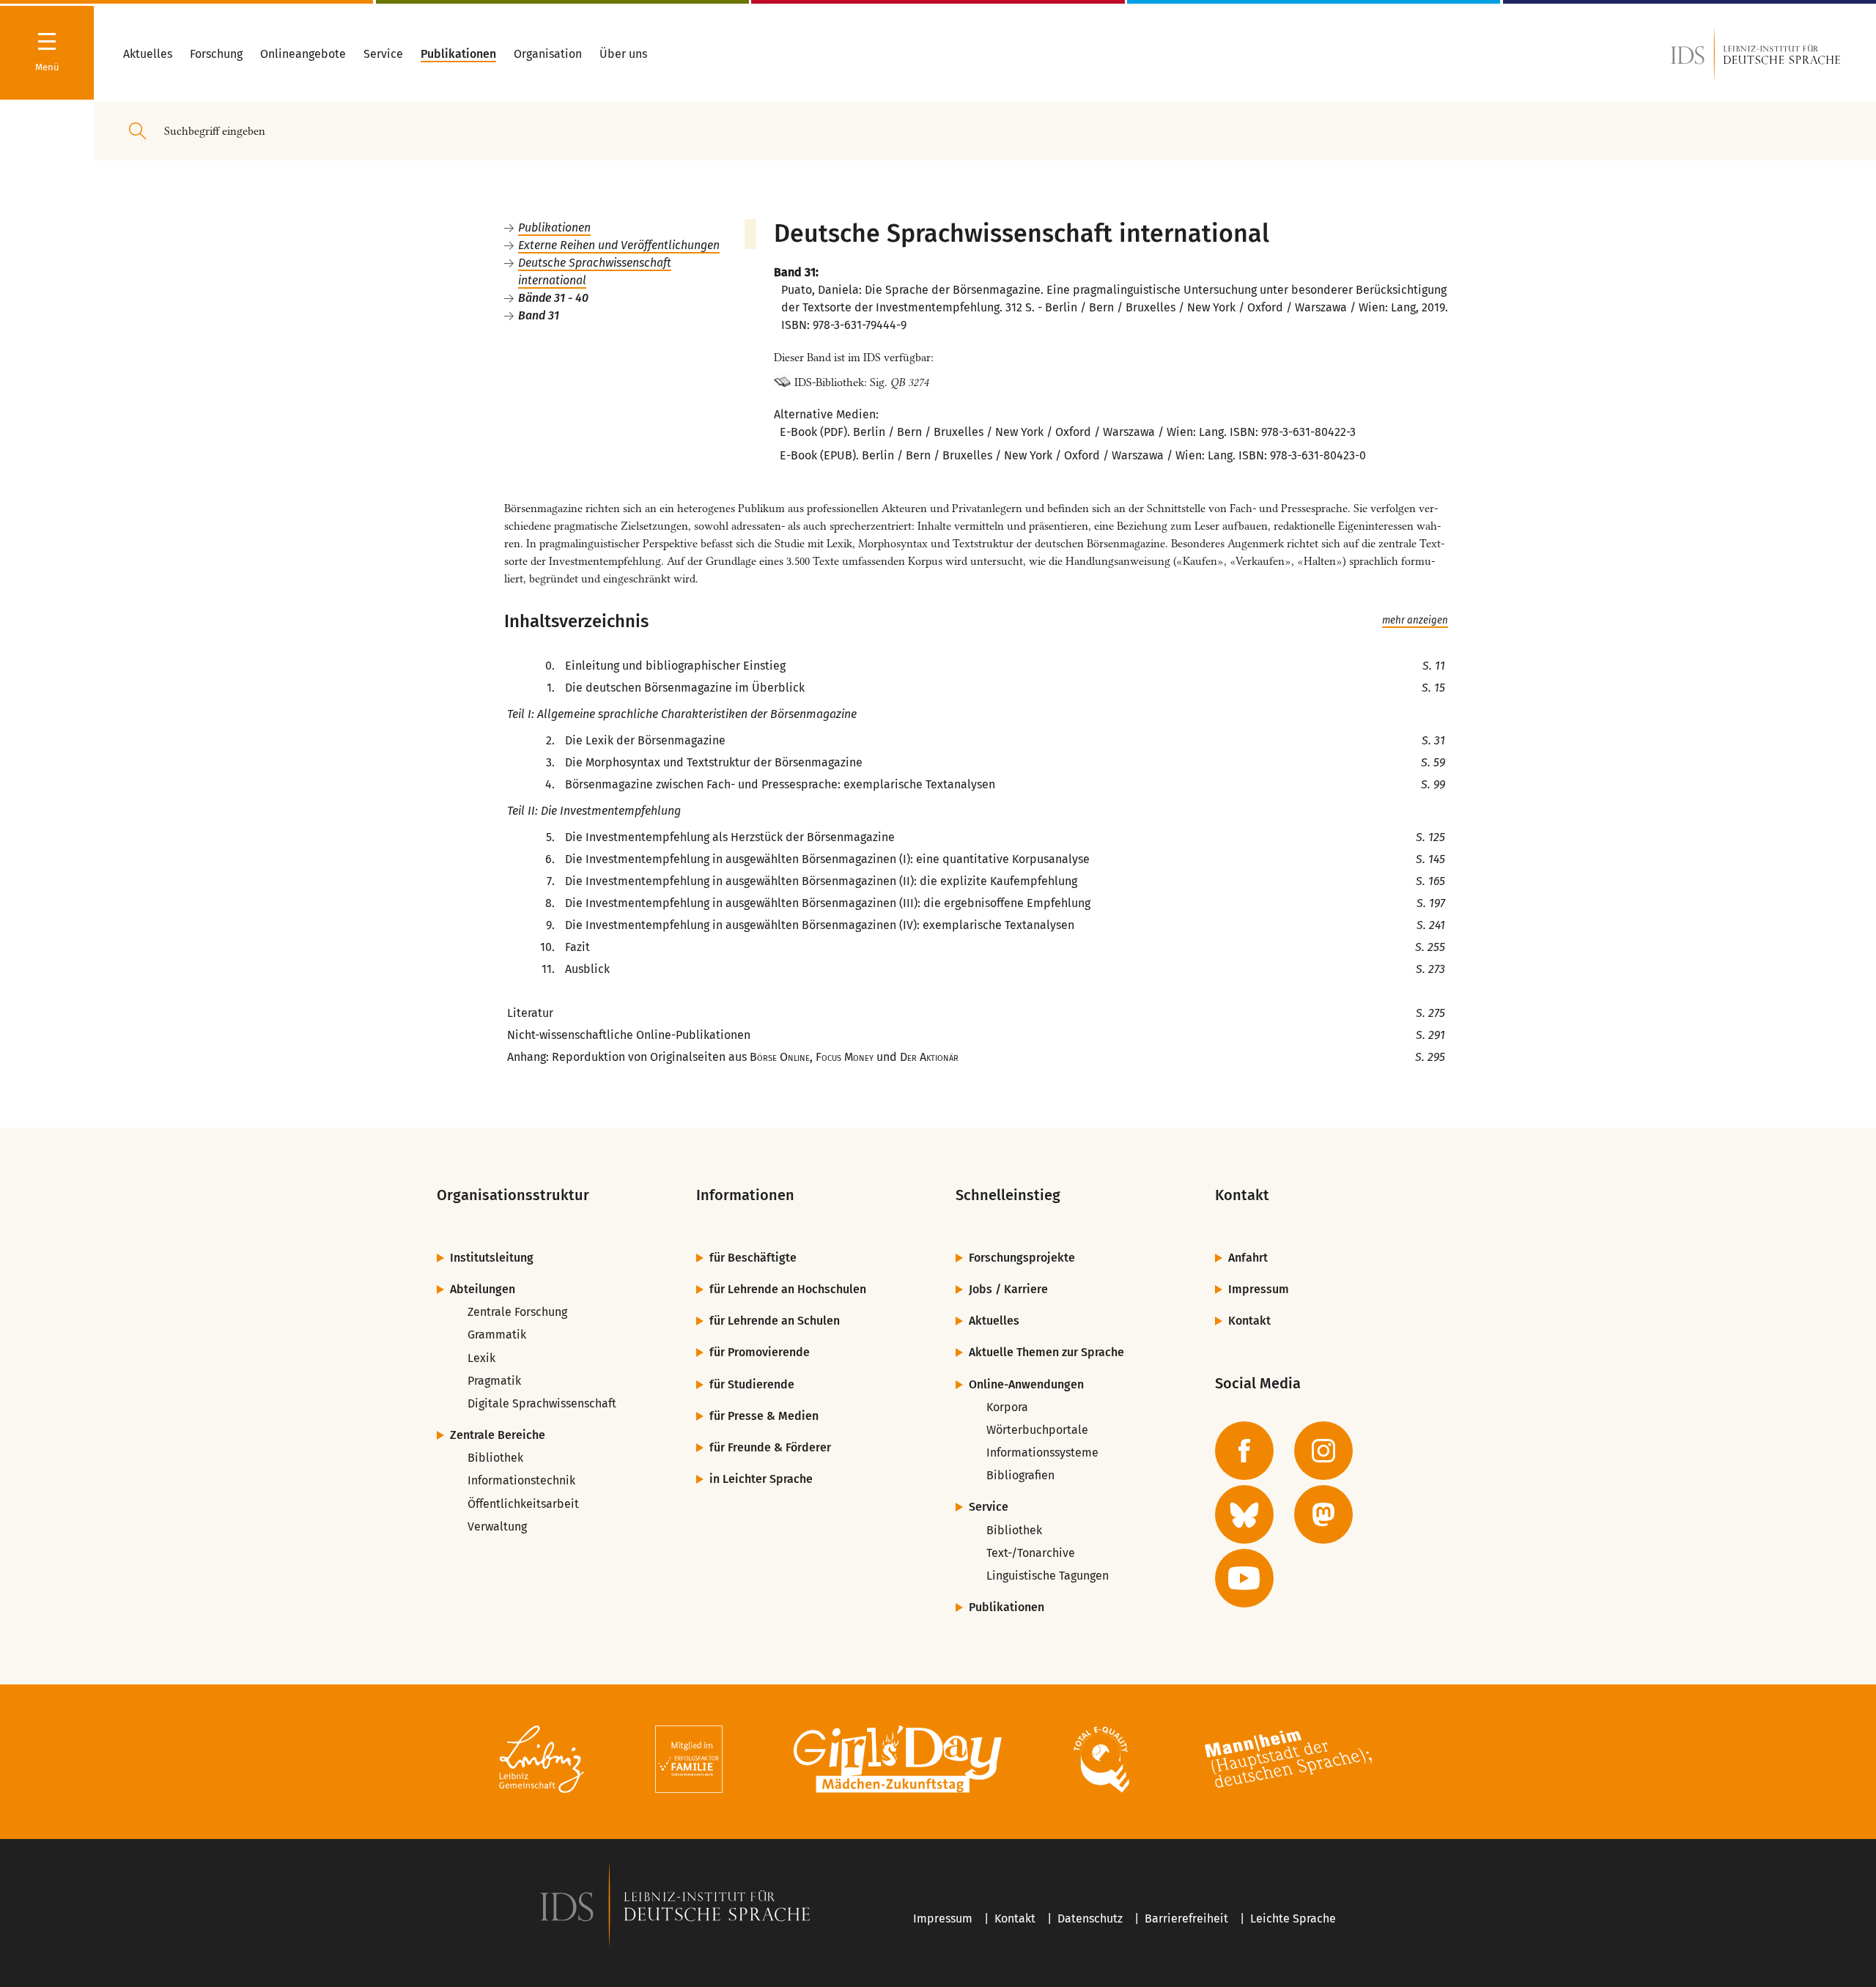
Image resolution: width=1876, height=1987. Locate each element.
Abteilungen (483, 1289)
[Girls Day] (898, 1762)
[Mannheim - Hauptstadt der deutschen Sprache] (1288, 1762)
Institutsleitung (492, 1258)
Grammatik (497, 1335)
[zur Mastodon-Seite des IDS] (1323, 1514)
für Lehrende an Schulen (775, 1321)
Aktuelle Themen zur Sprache (1046, 1352)
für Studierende (752, 1384)
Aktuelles (994, 1321)
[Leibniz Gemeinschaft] (542, 1762)
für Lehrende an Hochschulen (788, 1289)
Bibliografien (1020, 1475)
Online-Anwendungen (1026, 1384)
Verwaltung (497, 1527)
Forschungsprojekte (1022, 1258)
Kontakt (1249, 1321)
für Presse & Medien (764, 1416)
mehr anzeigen (1415, 621)
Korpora (1007, 1407)
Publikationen (554, 227)
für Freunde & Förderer (770, 1447)
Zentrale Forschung (517, 1312)
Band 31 (539, 315)
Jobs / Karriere (1008, 1289)
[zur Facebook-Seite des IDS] (1244, 1451)
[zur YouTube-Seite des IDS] (1244, 1578)
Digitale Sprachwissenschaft (542, 1403)
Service (989, 1507)
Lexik (481, 1358)
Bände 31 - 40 (553, 298)
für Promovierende (760, 1352)
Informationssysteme (1042, 1453)
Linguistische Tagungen (1048, 1576)
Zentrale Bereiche (498, 1435)
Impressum (1259, 1289)
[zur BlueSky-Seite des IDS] (1244, 1514)
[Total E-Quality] (1101, 1762)
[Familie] (689, 1762)
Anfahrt (1248, 1258)
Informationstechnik (521, 1480)
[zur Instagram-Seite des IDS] (1323, 1451)
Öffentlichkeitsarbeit (523, 1504)
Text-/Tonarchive (1031, 1553)
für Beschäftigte (753, 1258)
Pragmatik (494, 1381)
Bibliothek (495, 1458)
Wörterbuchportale (1037, 1430)
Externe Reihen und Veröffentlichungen (619, 245)
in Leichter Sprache (761, 1479)
